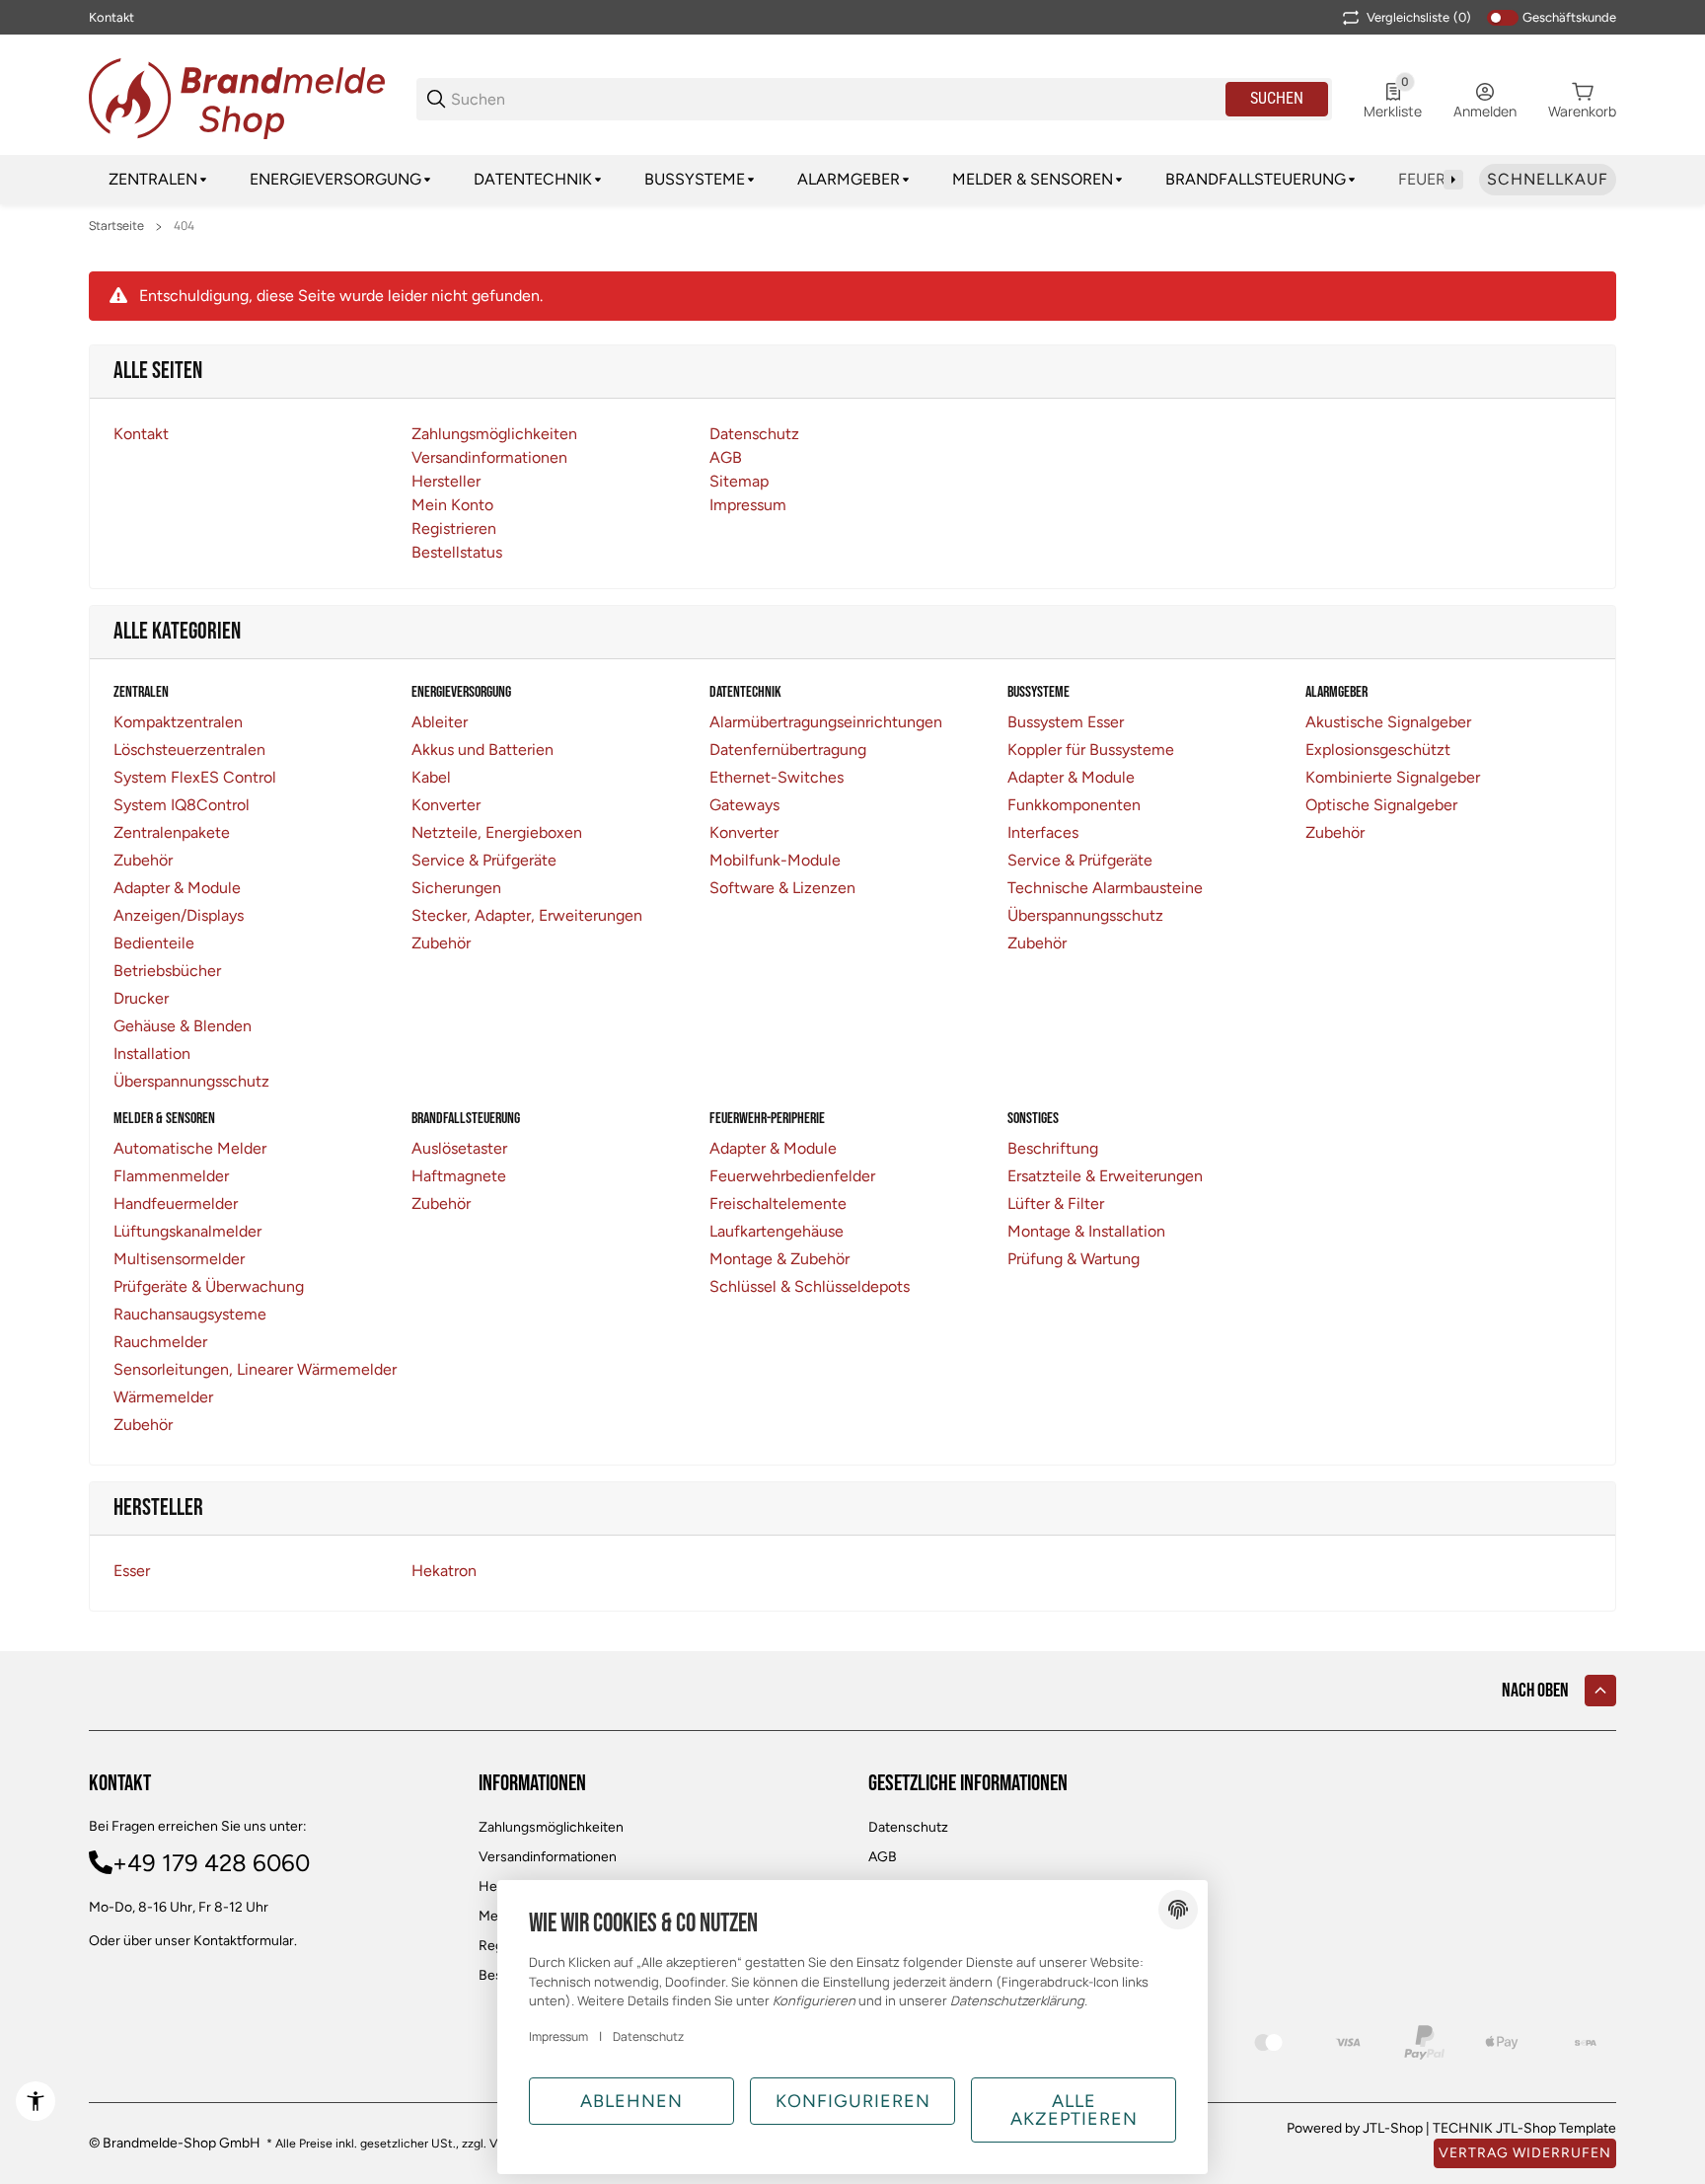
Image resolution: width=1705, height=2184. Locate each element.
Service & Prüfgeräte (484, 860)
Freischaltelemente (778, 1204)
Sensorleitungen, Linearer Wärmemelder (255, 1369)
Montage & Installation (1086, 1231)
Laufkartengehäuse (777, 1231)
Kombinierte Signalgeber (1393, 777)
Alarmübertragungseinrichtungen (826, 722)
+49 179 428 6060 (211, 1863)
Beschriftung (1053, 1148)
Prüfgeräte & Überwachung (209, 1286)
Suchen (1277, 98)
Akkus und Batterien (482, 750)
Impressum (558, 2036)
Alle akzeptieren (1074, 2110)
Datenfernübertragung (788, 750)
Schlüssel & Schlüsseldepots (810, 1286)
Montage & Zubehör (779, 1259)
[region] (852, 180)
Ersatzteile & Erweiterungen (1105, 1176)
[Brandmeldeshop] (237, 97)
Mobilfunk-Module (775, 860)
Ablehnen (631, 2101)
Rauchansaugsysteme (190, 1314)
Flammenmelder (171, 1176)
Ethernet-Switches (777, 777)
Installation (152, 1054)
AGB (883, 1857)
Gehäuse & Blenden (183, 1026)
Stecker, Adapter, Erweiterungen (527, 915)
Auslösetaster (459, 1148)
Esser (132, 1571)
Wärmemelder (163, 1397)
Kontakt (111, 17)
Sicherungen (456, 888)
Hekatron (444, 1571)
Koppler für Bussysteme (1091, 750)
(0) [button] (1419, 17)
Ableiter (440, 722)
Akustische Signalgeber (1388, 722)
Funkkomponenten (1074, 805)
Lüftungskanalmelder (187, 1231)
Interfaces (1043, 832)
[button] (1600, 1691)
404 (184, 226)
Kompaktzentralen (178, 722)
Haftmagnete (459, 1176)
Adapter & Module (177, 888)
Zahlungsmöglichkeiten (551, 1827)
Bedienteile (154, 943)
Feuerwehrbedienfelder (792, 1176)
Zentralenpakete (172, 832)
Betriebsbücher (167, 971)
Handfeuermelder (176, 1204)
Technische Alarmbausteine (1105, 888)
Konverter (446, 805)
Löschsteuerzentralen (189, 750)
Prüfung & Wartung (1074, 1259)
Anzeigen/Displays (179, 915)
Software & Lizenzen (782, 888)
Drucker (141, 998)
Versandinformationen (548, 1857)
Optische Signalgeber (1381, 805)
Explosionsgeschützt (1378, 750)
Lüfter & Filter (1056, 1204)
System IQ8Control (182, 805)
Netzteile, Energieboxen (497, 832)
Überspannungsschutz (191, 1081)
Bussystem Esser (1066, 722)
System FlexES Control (195, 777)
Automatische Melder (190, 1148)
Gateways (744, 805)
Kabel (431, 777)
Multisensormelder (179, 1259)
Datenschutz (908, 1827)
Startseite (116, 226)
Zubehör (143, 860)
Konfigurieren (853, 2101)
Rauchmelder (160, 1342)
